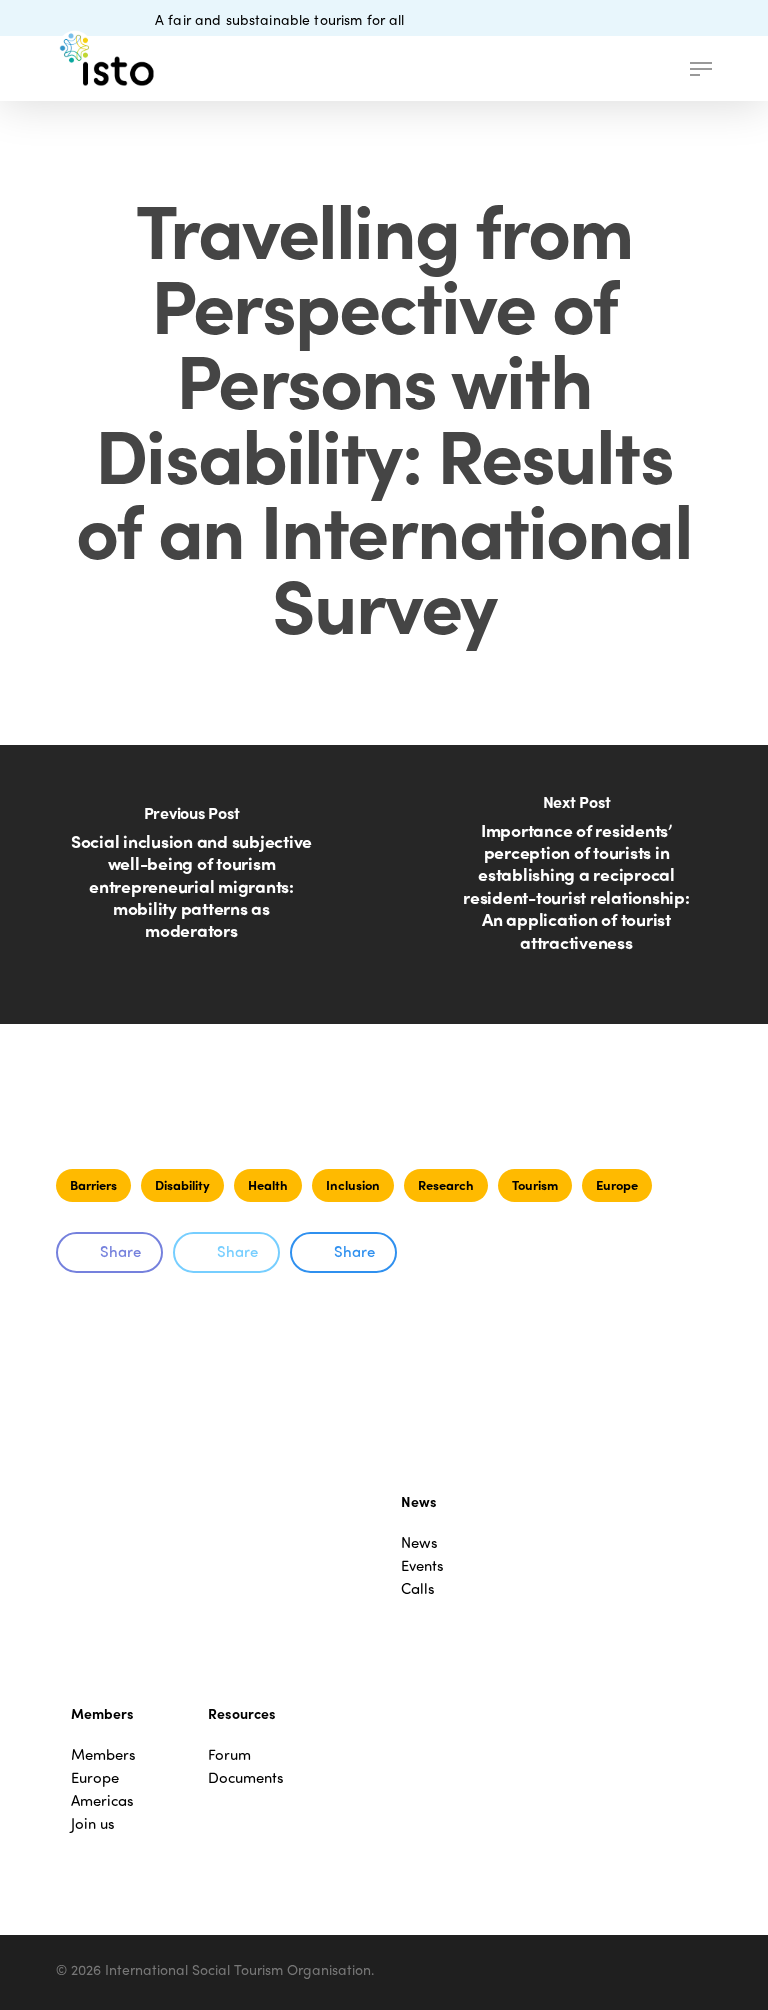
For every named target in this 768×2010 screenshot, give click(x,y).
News (419, 1542)
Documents (246, 1777)
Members (103, 1754)
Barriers (93, 1184)
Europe (617, 1184)
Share (120, 1251)
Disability (182, 1184)
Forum (229, 1754)
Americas (102, 1800)
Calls (418, 1588)
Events (422, 1565)
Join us (93, 1823)
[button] (701, 69)
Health (268, 1184)
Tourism (535, 1184)
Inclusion (353, 1184)
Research (446, 1184)
